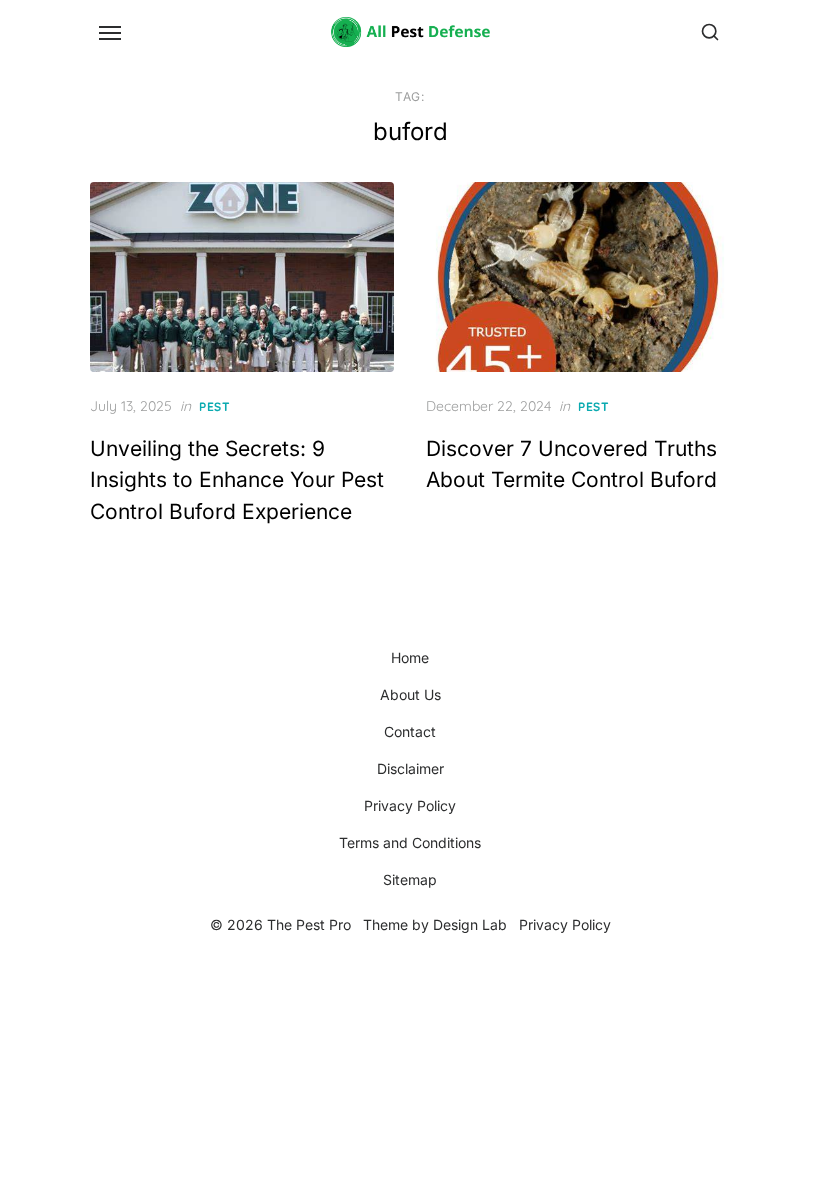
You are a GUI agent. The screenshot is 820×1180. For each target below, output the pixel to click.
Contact (410, 731)
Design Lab (470, 924)
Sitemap (410, 879)
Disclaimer (410, 768)
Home (410, 657)
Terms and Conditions (410, 842)
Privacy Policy (410, 805)
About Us (410, 694)
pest (214, 406)
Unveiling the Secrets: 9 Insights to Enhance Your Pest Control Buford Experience (237, 480)
